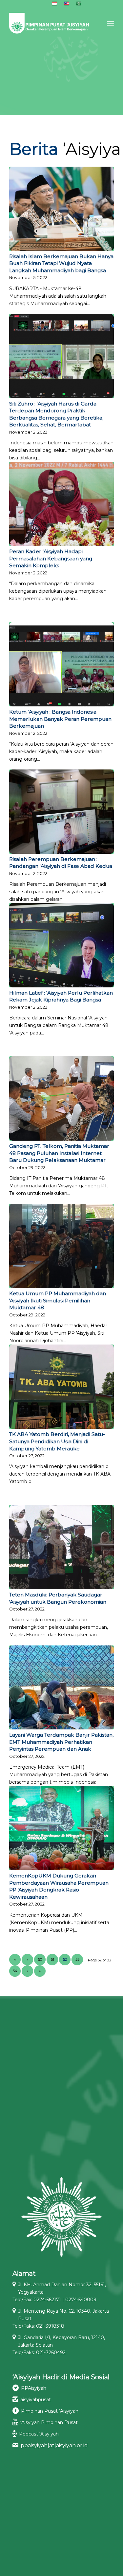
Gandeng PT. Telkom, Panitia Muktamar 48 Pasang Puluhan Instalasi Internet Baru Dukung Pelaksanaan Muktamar (59, 1153)
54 (15, 1971)
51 (52, 1959)
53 (77, 1959)
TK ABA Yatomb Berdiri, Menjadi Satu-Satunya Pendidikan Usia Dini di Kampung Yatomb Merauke (57, 1441)
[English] (67, 5)
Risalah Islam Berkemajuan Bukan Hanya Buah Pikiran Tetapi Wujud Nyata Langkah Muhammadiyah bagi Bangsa (61, 263)
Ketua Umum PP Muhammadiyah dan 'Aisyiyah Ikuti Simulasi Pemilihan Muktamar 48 (58, 1300)
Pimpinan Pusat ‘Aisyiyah (50, 2411)
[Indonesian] (54, 5)
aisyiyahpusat (36, 2400)
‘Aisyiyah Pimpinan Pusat (49, 2422)
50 (40, 1959)
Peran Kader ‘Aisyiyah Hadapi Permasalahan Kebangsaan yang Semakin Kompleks (51, 558)
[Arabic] (79, 5)
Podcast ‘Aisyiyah (39, 2434)
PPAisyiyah (34, 2388)
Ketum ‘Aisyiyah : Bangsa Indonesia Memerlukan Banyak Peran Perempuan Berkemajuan (60, 719)
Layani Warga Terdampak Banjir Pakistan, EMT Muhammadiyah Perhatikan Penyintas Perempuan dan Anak (61, 1742)
